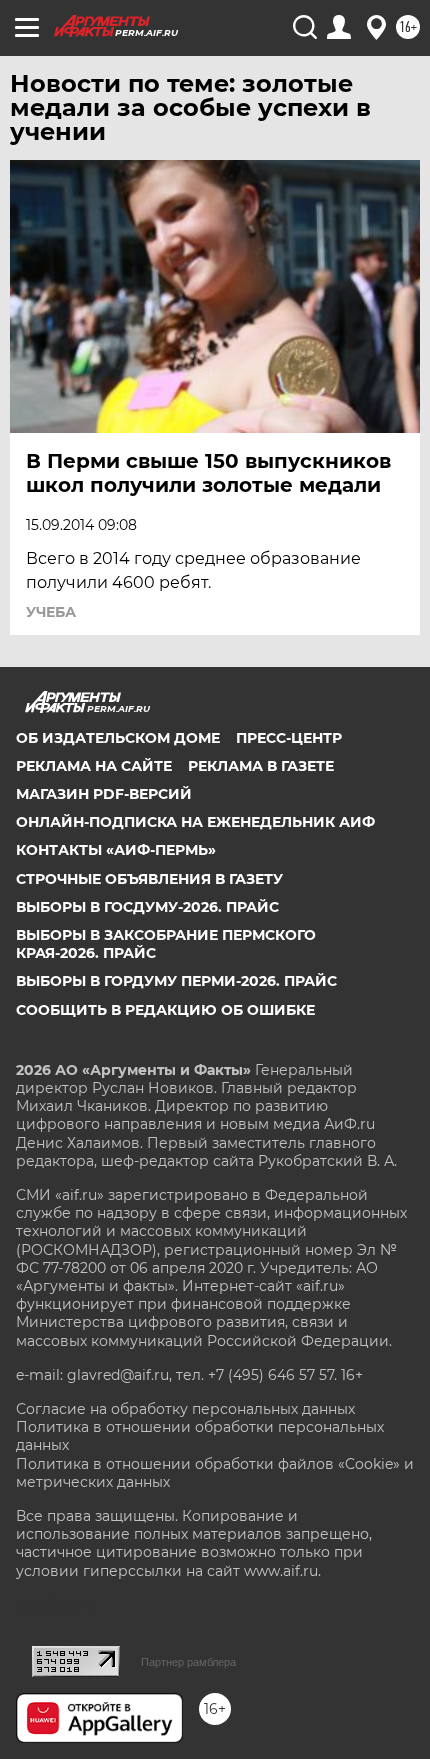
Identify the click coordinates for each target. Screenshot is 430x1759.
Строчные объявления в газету (149, 879)
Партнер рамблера (188, 1662)
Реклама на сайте (94, 766)
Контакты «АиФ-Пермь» (116, 850)
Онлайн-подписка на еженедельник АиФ (195, 822)
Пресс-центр (289, 738)
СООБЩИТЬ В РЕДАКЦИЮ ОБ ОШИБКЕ (165, 1010)
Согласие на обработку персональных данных (185, 1409)
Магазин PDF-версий (104, 794)
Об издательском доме (118, 738)
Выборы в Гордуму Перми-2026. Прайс (176, 981)
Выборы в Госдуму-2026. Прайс (147, 907)
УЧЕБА (51, 612)
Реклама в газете (261, 766)
